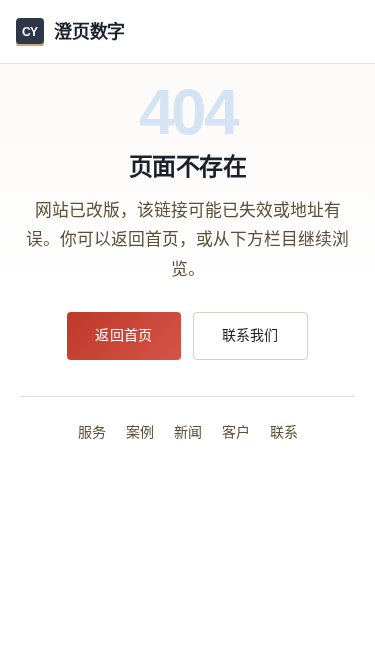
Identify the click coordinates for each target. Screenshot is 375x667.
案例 (140, 432)
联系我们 (250, 335)
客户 (236, 432)
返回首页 (123, 335)
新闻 (188, 432)
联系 (284, 432)
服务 (92, 432)
